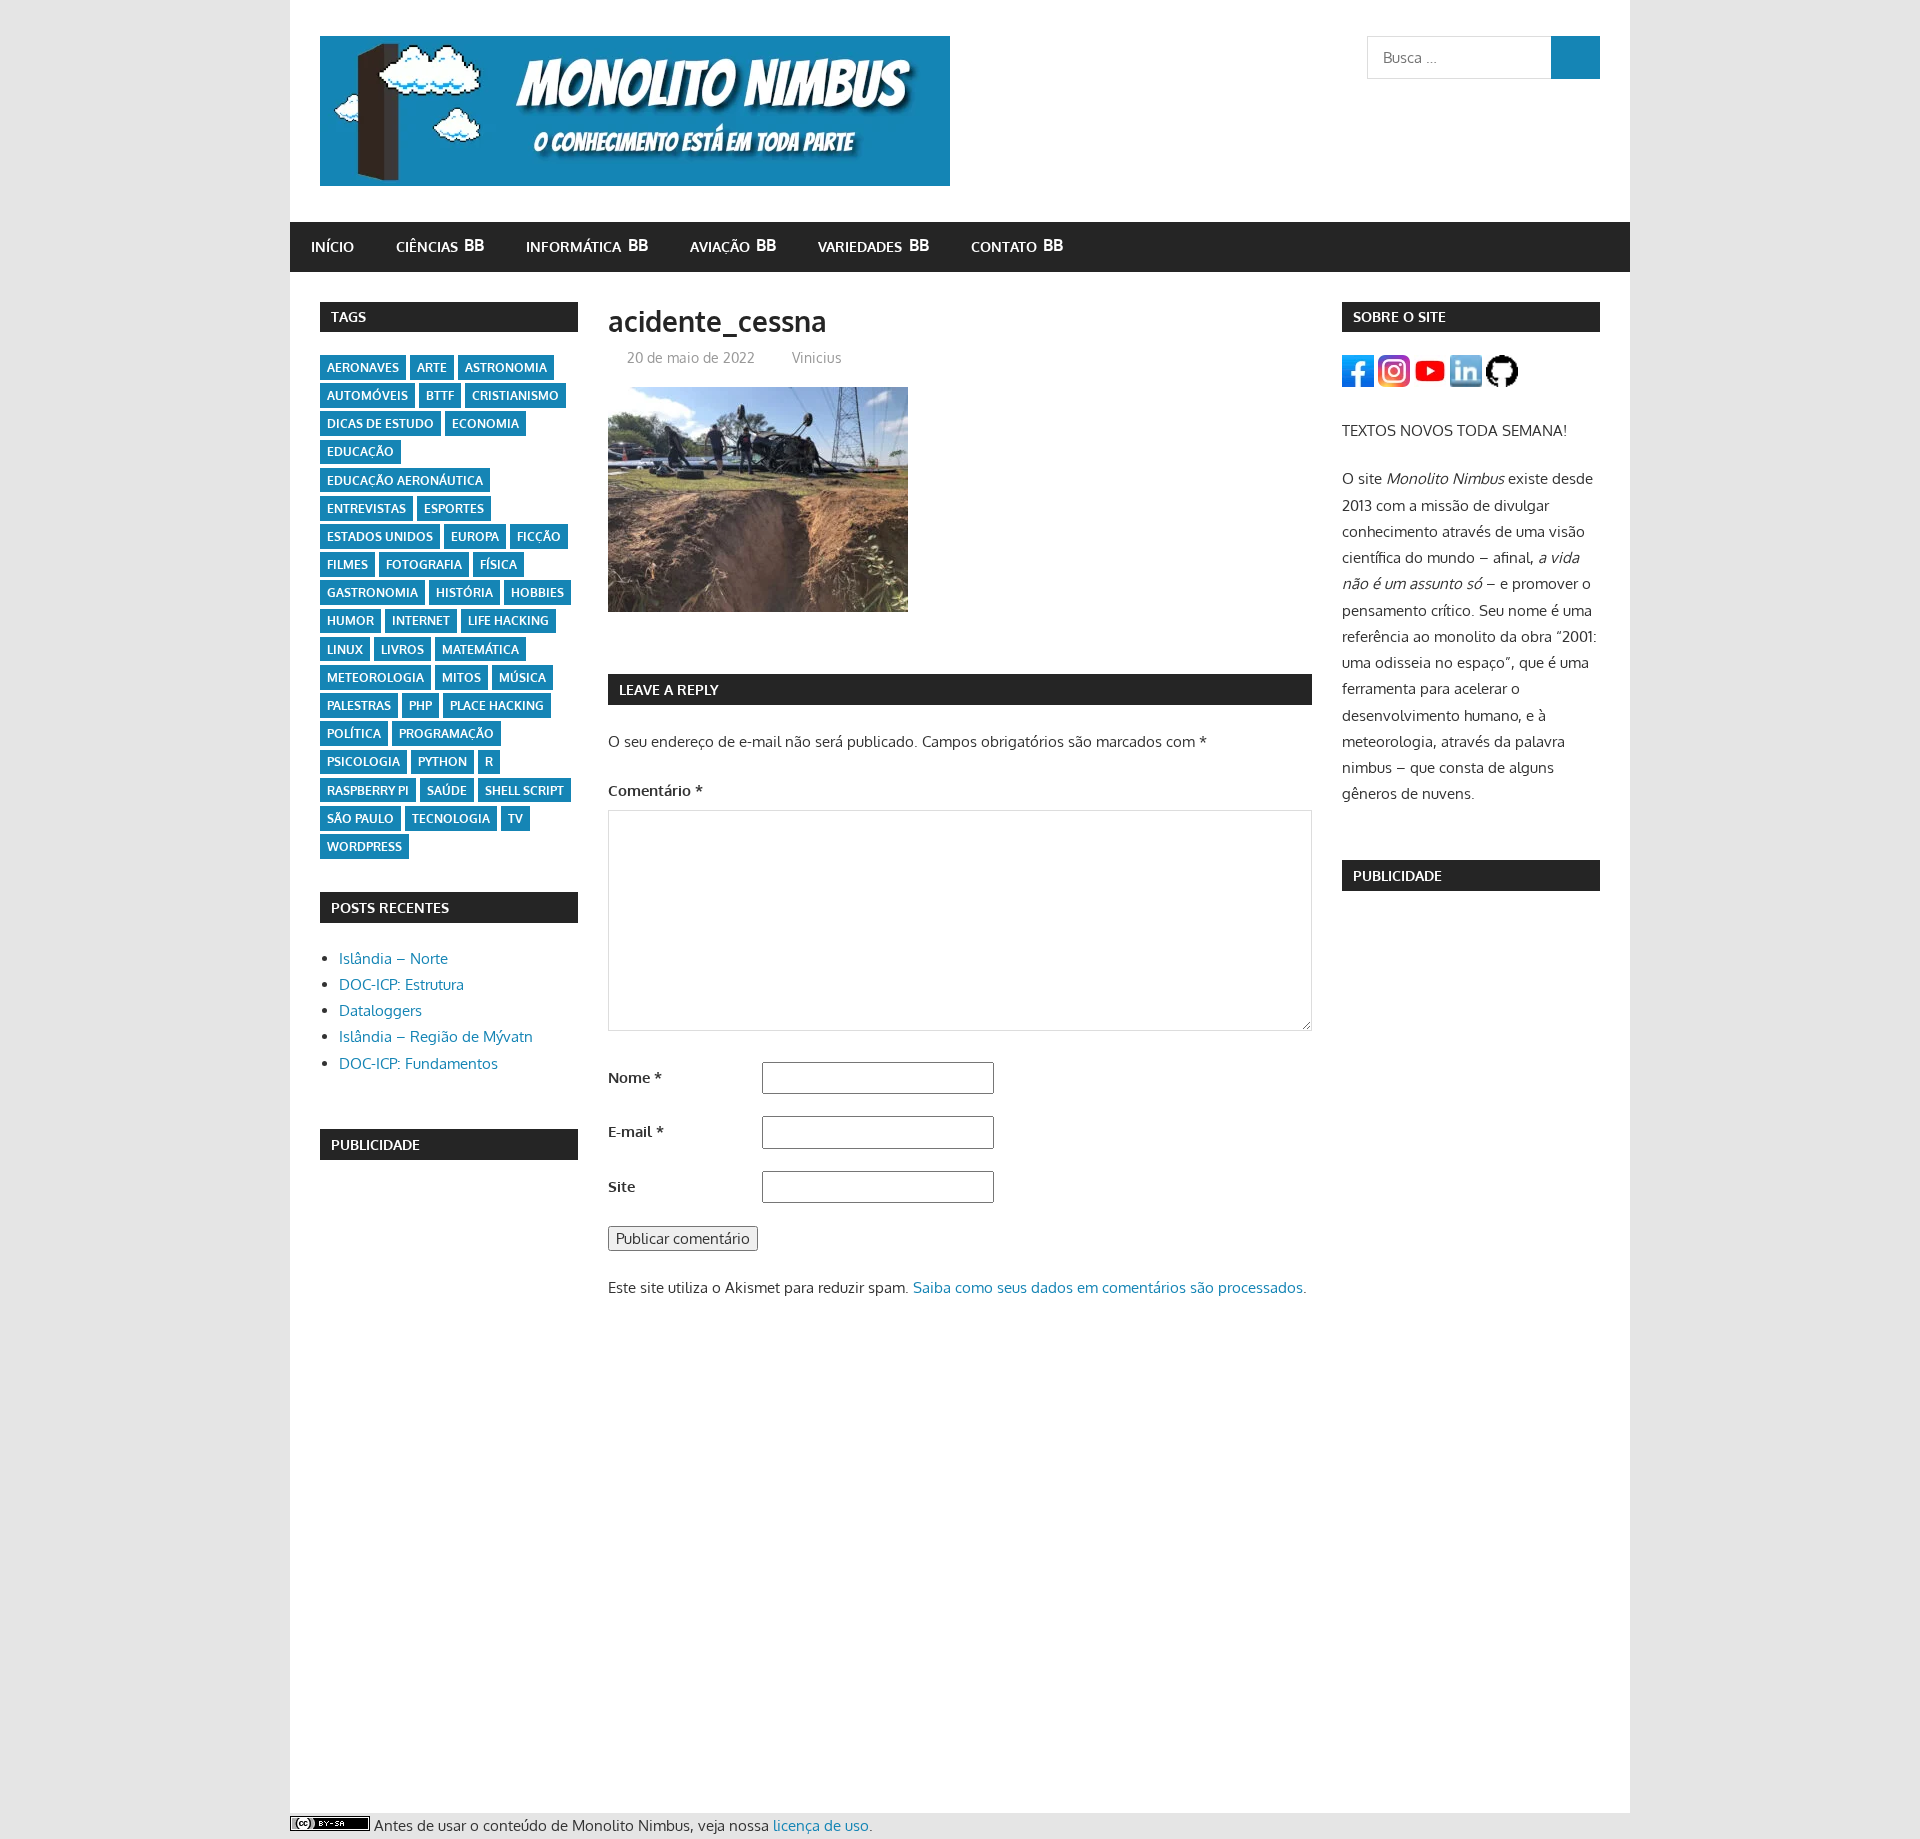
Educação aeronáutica (405, 480)
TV (515, 818)
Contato (1004, 246)
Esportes (454, 508)
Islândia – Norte (393, 958)
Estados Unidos (380, 536)
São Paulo (360, 818)
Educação (360, 451)
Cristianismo (515, 395)
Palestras (359, 705)
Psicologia (363, 761)
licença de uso (821, 1825)
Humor (350, 620)
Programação (446, 733)
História (464, 592)
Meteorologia (375, 677)
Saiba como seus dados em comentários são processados (1108, 1287)
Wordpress (364, 846)
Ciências (427, 246)
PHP (420, 705)
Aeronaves (363, 367)
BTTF (440, 395)
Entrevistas (366, 508)
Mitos (461, 677)
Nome (635, 1077)
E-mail (636, 1131)
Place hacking (497, 705)
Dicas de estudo (380, 423)
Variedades (860, 246)
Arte (432, 367)
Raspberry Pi (368, 790)
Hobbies (537, 592)
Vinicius (817, 357)
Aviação (720, 246)
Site (621, 1186)
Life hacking (508, 620)
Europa (475, 536)
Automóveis (367, 395)
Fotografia (424, 564)
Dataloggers (380, 1010)
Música (522, 677)
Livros (402, 649)
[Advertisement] (449, 1483)
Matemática (480, 649)
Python (442, 761)
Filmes (347, 564)
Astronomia (506, 367)
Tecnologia (451, 818)
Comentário (655, 790)
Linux (345, 649)
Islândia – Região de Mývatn (436, 1036)
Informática (573, 246)
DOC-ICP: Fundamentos (418, 1063)
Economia (485, 423)
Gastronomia (372, 592)
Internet (421, 620)
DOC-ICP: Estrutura (401, 984)
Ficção (539, 536)
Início (332, 246)
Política (354, 733)
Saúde (447, 790)
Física (498, 564)
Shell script (524, 790)
